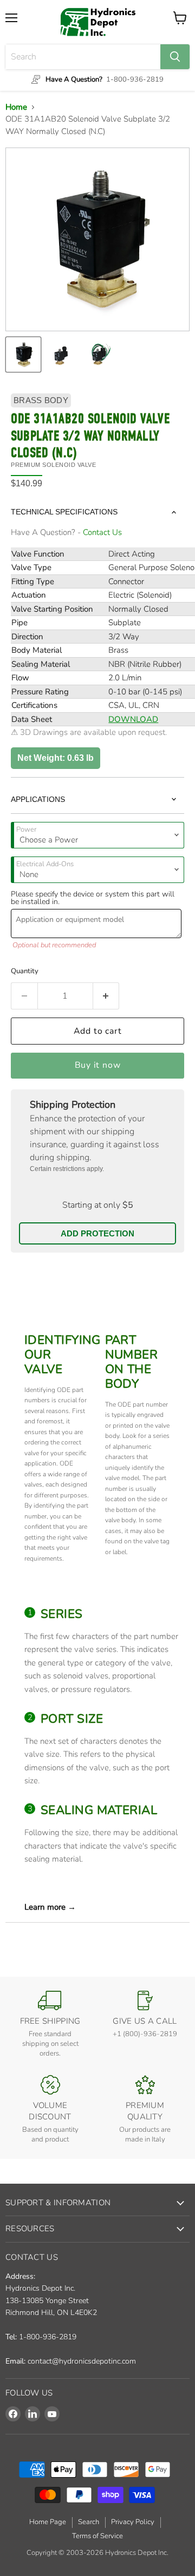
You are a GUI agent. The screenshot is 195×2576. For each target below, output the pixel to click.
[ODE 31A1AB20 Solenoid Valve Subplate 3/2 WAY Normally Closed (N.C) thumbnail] (23, 354)
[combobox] (83, 57)
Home (16, 107)
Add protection (97, 1233)
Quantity (25, 971)
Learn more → (50, 1907)
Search (89, 2522)
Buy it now (98, 1065)
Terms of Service (97, 2536)
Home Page (48, 2522)
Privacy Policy (133, 2522)
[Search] (175, 57)
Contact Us (102, 532)
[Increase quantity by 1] (106, 996)
